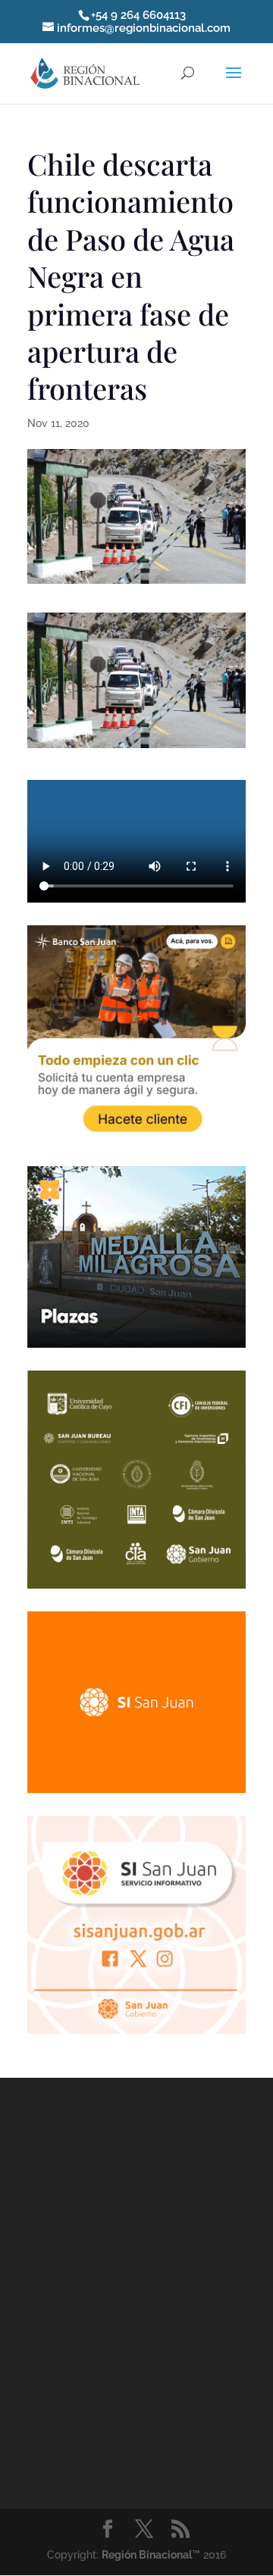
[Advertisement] (136, 2290)
